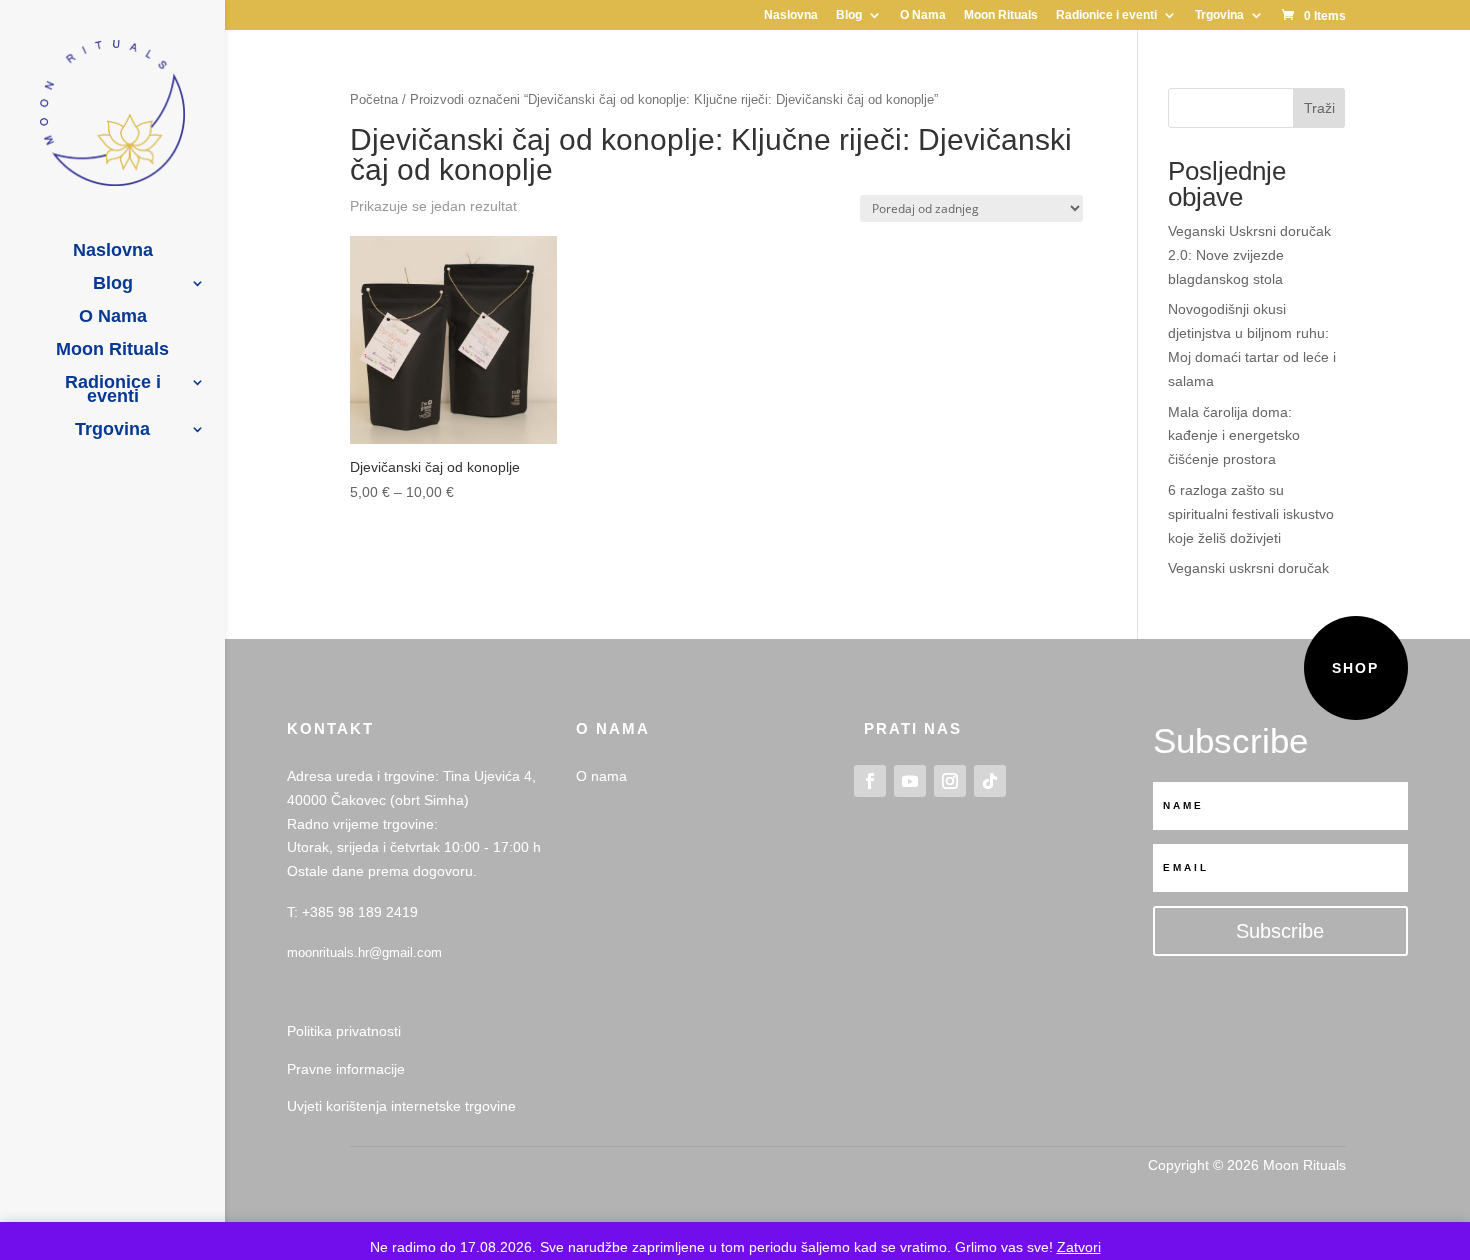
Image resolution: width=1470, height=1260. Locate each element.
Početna (374, 99)
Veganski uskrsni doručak (1248, 568)
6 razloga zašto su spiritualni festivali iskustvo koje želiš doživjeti (1251, 514)
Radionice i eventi (1106, 15)
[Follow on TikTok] (990, 781)
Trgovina (1219, 15)
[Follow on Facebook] (870, 781)
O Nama (923, 15)
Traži (1319, 108)
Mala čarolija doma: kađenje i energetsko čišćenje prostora (1234, 436)
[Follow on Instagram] (950, 781)
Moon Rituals (1001, 15)
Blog (849, 15)
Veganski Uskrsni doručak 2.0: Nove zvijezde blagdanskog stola (1249, 255)
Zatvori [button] (1079, 1247)
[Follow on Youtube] (910, 781)
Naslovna (791, 15)
